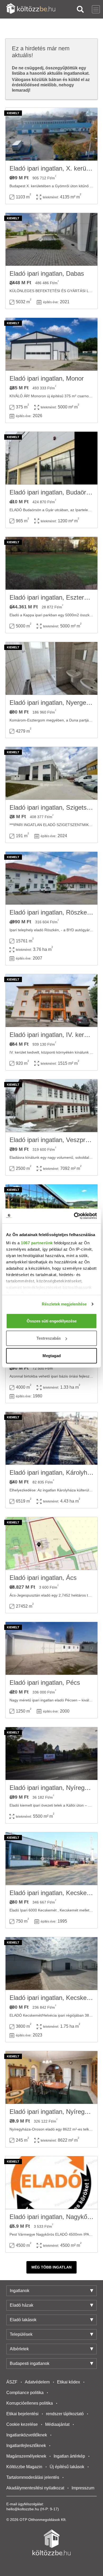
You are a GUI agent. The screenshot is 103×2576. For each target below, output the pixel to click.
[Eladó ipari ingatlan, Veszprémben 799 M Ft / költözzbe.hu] (51, 1106)
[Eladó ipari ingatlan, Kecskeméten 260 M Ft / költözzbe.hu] (51, 1859)
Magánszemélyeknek (26, 2456)
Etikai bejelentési (22, 2414)
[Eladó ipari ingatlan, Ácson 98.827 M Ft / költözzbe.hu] (51, 1544)
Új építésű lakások (67, 2467)
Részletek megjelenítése (64, 1304)
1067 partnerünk (37, 1243)
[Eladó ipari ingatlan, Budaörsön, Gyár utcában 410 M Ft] (51, 458)
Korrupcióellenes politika (30, 2403)
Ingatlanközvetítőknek (27, 2435)
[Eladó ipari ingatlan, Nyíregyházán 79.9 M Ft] (51, 2078)
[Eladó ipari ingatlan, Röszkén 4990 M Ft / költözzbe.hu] (51, 878)
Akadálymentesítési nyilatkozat (35, 2488)
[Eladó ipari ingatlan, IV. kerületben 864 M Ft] (51, 1001)
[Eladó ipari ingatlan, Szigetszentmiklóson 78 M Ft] (51, 773)
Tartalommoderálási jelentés (33, 2477)
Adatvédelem (37, 2382)
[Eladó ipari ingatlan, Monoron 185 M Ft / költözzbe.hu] (51, 344)
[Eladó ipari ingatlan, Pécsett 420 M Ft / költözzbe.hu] (51, 1648)
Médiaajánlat (57, 2424)
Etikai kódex (69, 2382)
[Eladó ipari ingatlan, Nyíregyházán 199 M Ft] (51, 1754)
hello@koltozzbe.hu (23, 2509)
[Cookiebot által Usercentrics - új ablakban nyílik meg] (74, 1216)
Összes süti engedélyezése (52, 1321)
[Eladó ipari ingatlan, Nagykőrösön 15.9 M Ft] (51, 2183)
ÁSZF (12, 2382)
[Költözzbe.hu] (31, 9)
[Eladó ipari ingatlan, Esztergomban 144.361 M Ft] (51, 563)
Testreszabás (49, 1338)
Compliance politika (25, 2393)
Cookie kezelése (22, 2424)
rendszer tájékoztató (65, 2414)
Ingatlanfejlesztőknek (26, 2446)
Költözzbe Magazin (24, 2467)
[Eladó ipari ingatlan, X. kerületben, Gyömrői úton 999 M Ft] (51, 134)
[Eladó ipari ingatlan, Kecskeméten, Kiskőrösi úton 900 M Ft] (51, 1964)
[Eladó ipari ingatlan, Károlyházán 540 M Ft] (51, 1438)
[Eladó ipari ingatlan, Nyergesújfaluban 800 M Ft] (51, 668)
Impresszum (83, 2488)
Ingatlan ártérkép (69, 2456)
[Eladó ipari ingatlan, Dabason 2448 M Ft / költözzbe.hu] (51, 239)
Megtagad (52, 1355)
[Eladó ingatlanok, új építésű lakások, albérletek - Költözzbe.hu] (51, 2542)
